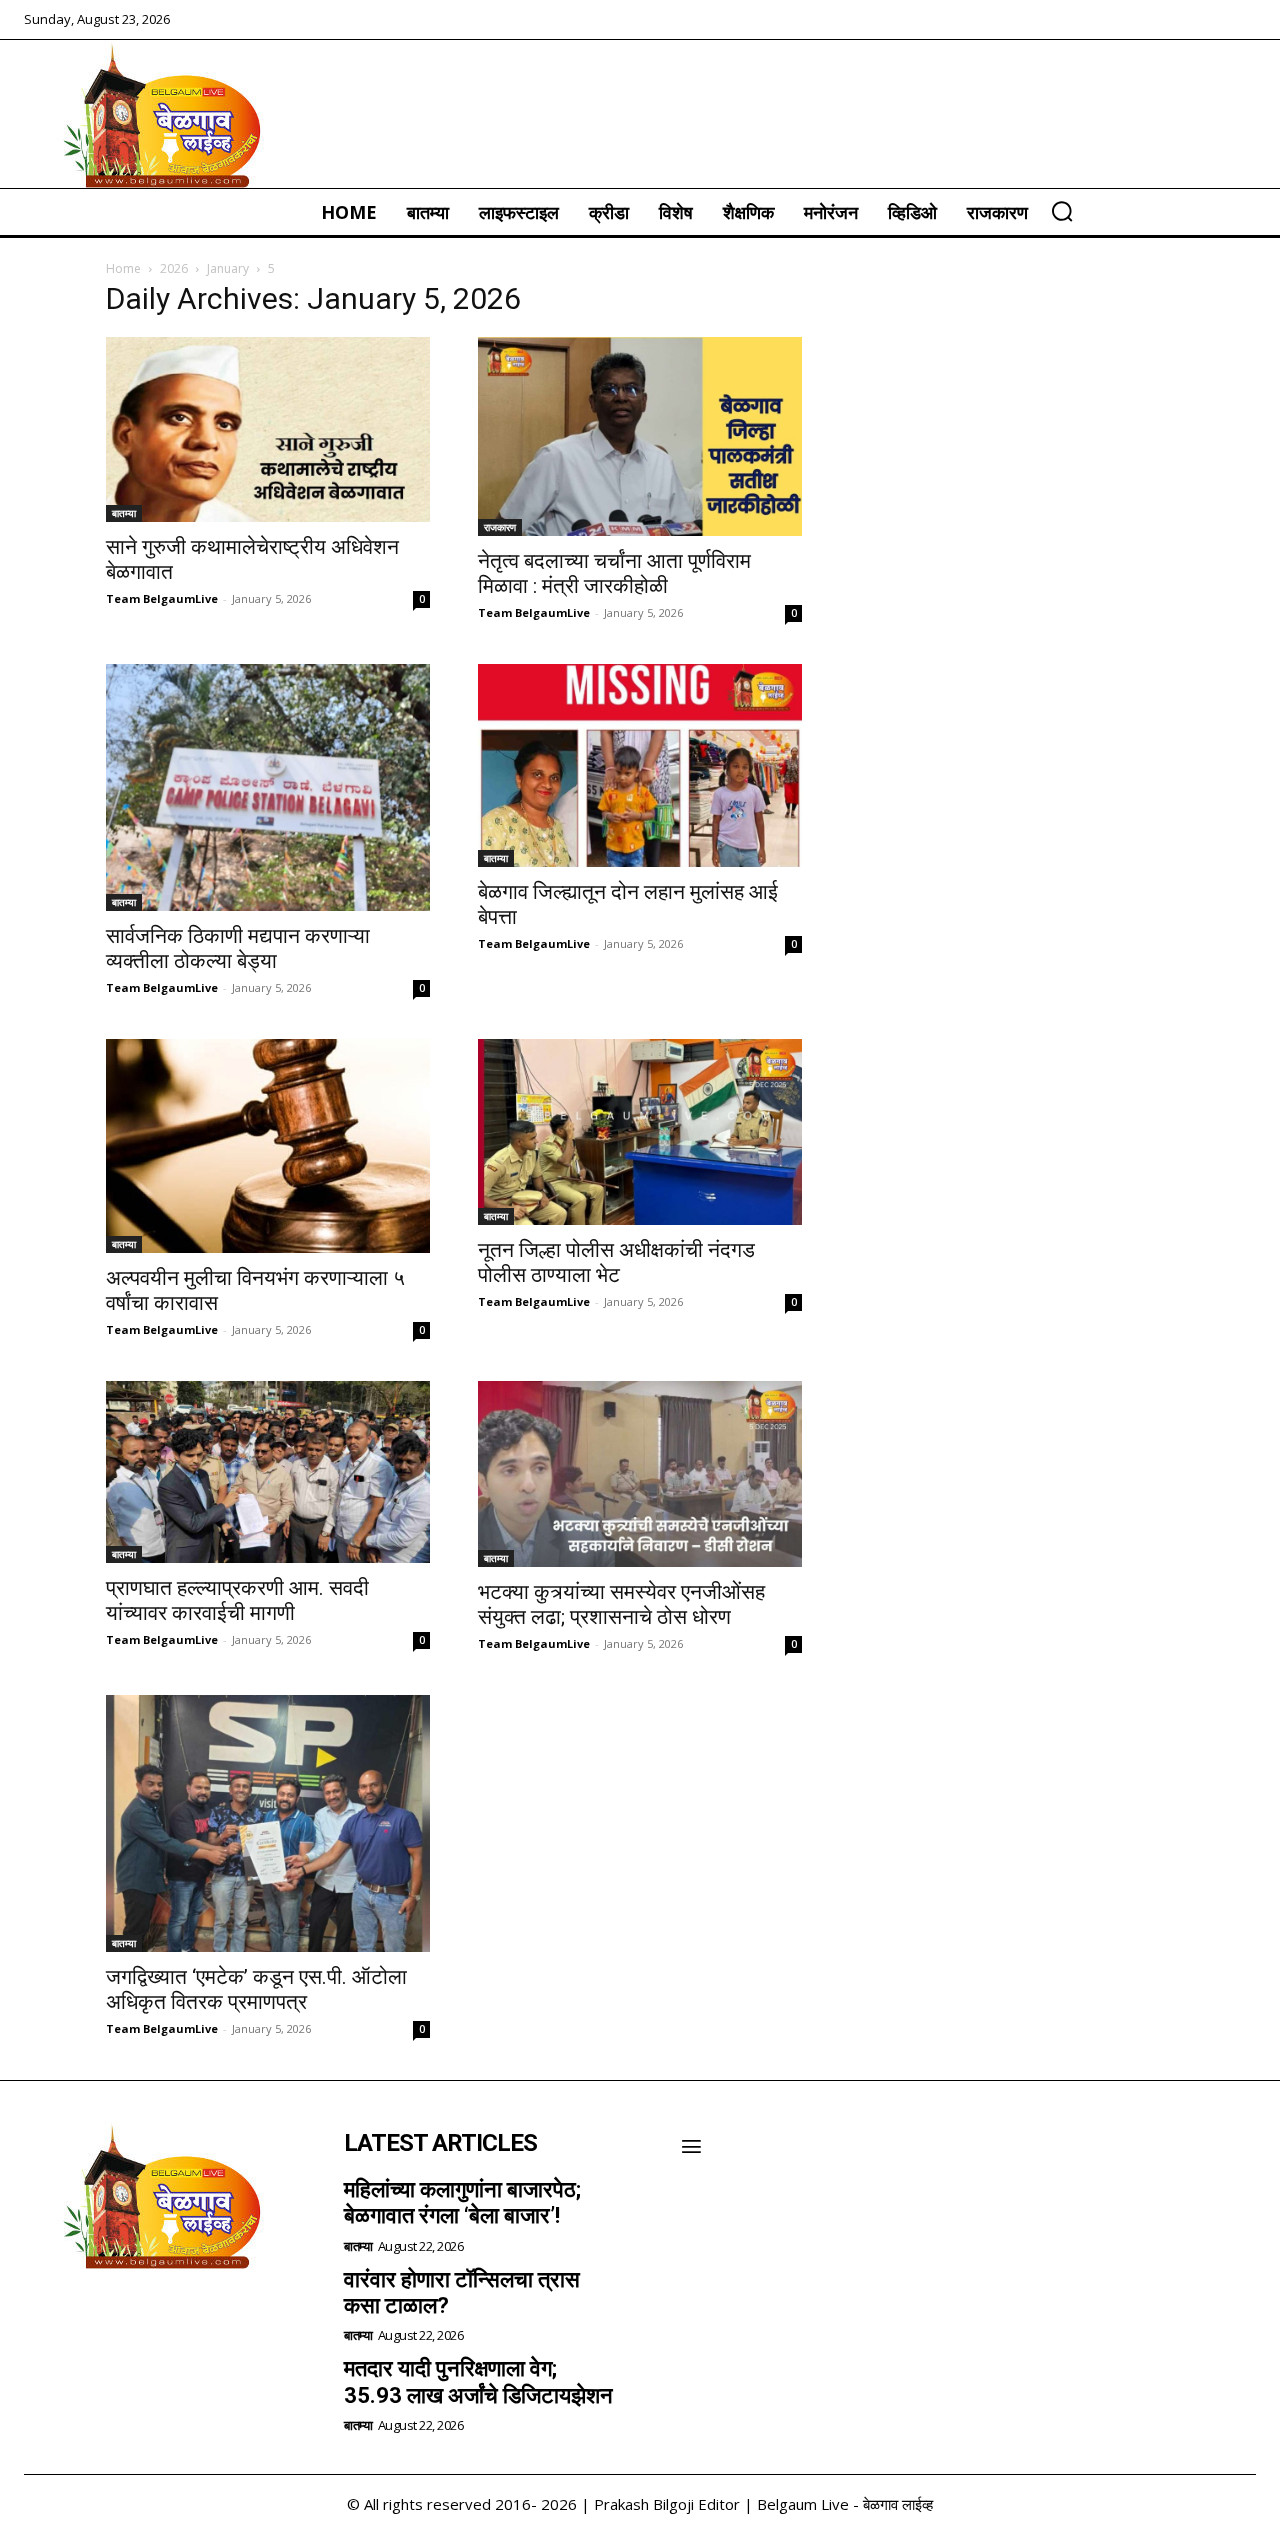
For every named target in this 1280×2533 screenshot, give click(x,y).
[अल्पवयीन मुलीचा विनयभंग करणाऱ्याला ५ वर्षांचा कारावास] (268, 1146)
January (228, 268)
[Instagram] (100, 2321)
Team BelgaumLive (162, 598)
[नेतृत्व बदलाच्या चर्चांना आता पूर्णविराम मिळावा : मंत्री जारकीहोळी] (640, 437)
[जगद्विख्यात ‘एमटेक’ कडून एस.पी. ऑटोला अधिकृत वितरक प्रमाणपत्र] (268, 1823)
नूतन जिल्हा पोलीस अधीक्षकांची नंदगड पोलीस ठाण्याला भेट (616, 1262)
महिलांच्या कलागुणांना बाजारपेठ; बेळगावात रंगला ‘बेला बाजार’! (462, 2202)
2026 (174, 268)
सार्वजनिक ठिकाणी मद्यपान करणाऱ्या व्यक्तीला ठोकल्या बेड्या (238, 948)
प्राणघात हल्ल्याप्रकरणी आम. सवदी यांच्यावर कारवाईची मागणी (237, 1600)
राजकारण (500, 527)
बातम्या (124, 513)
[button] (1062, 211)
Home (123, 268)
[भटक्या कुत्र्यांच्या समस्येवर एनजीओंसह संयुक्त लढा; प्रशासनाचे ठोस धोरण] (640, 1474)
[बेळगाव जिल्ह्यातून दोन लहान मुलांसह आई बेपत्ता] (640, 765)
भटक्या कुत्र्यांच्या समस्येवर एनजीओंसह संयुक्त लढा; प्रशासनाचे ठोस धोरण (621, 1604)
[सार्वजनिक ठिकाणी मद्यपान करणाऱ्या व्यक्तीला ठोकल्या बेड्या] (268, 787)
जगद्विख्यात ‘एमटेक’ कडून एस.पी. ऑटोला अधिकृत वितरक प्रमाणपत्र (256, 1989)
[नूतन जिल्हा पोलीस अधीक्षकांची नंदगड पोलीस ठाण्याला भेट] (640, 1132)
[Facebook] (46, 2321)
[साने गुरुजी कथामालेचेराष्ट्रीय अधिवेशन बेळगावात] (268, 430)
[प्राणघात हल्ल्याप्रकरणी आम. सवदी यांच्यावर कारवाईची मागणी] (268, 1472)
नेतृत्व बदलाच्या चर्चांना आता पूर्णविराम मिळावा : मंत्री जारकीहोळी (614, 573)
